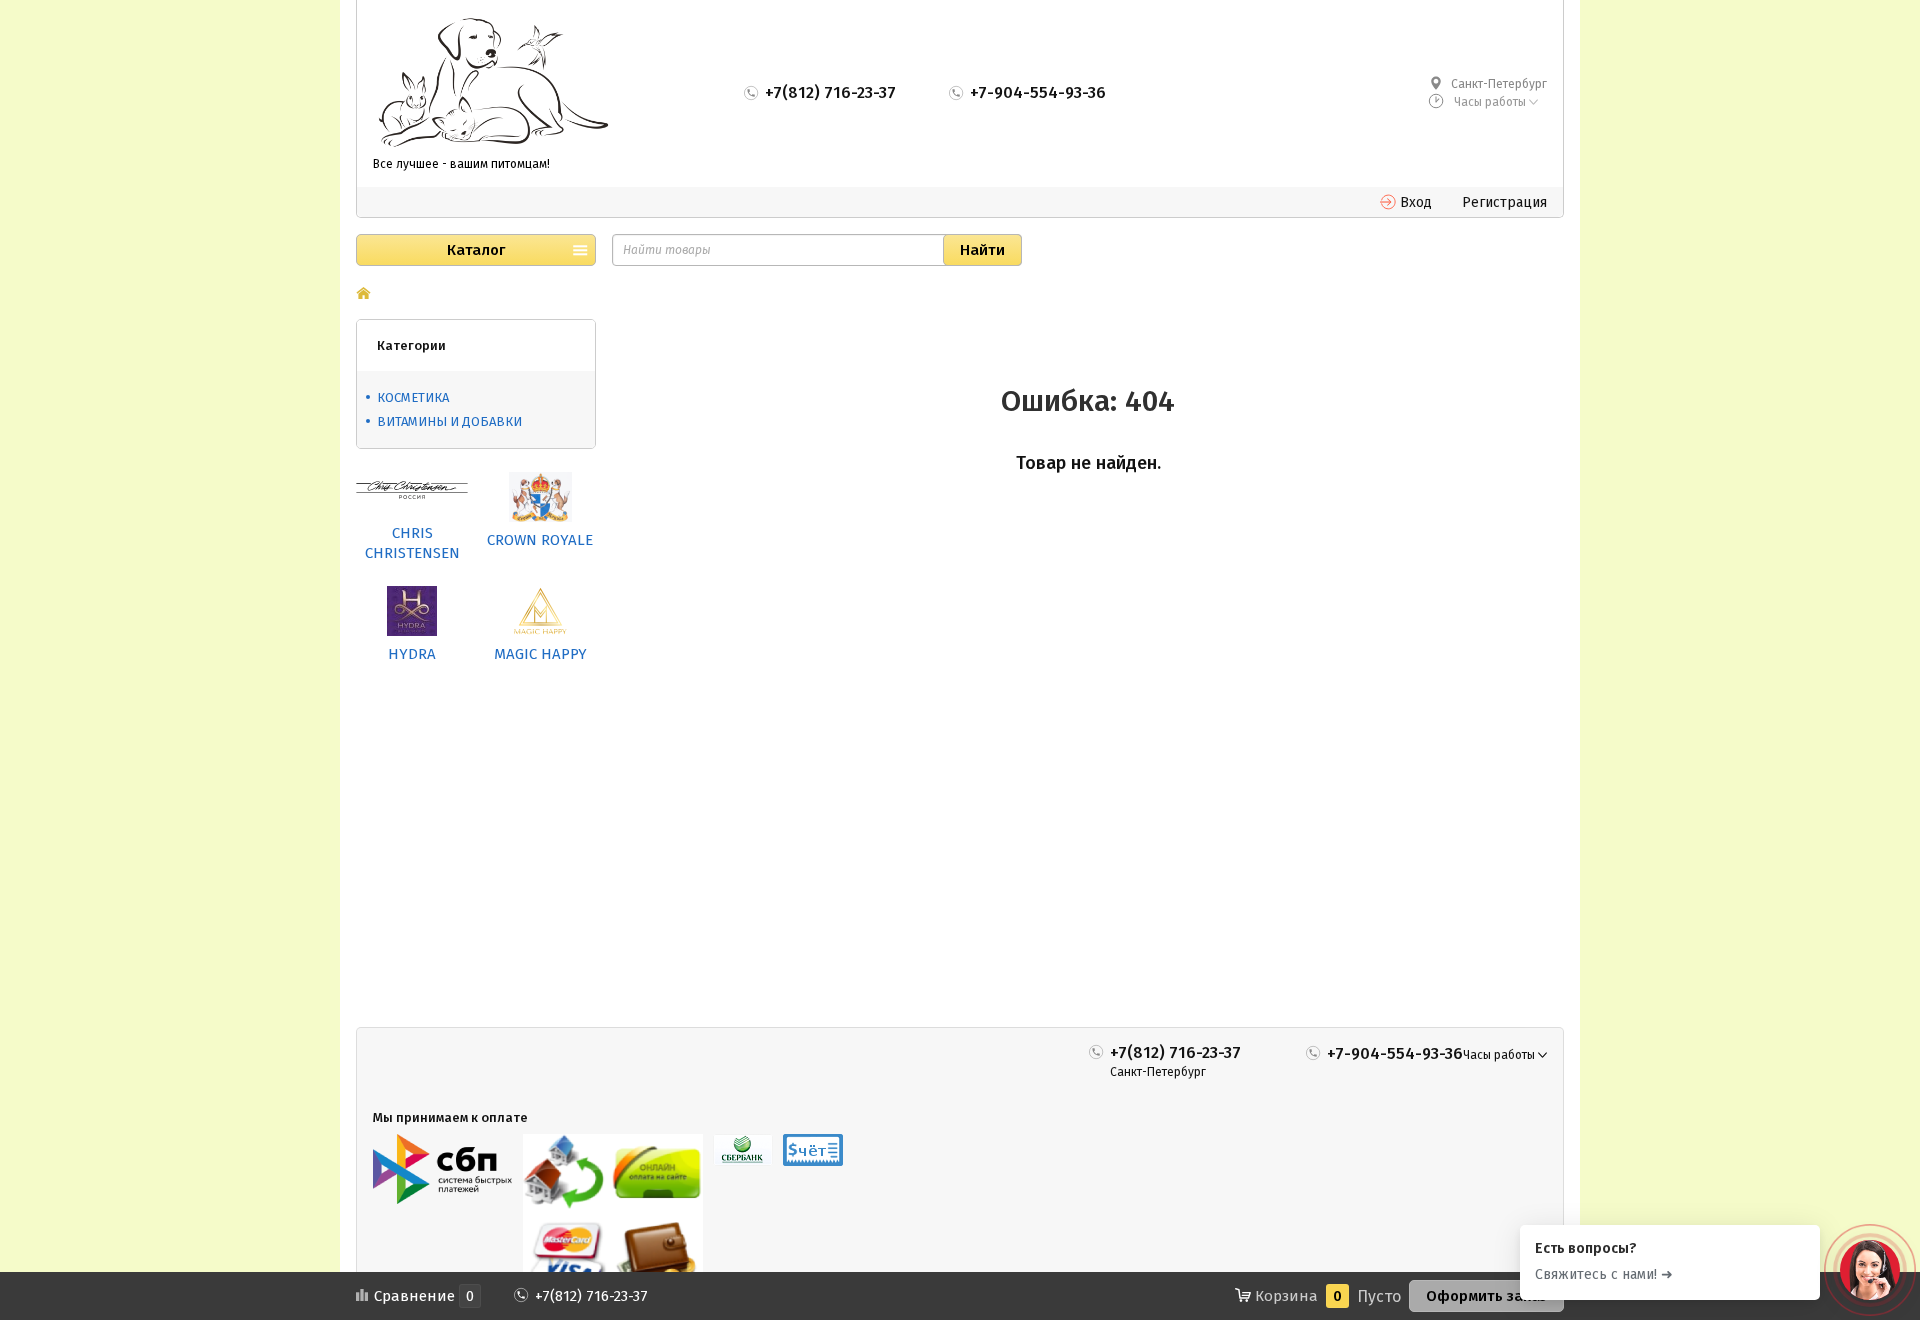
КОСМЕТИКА (413, 397)
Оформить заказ (1486, 1296)
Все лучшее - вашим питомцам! (461, 164)
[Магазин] (363, 295)
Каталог (476, 250)
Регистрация (1504, 202)
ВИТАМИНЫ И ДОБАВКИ (449, 421)
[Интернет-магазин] (493, 84)
